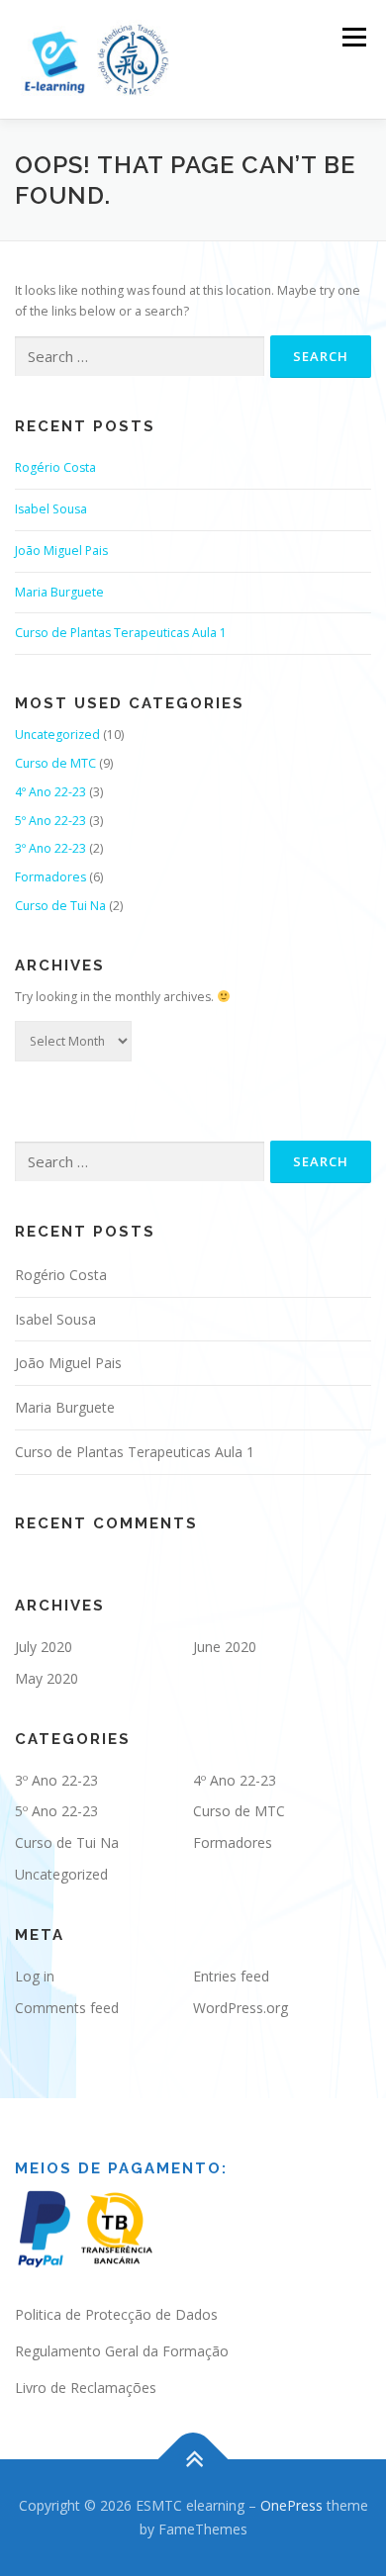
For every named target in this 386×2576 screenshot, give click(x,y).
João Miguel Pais (61, 551)
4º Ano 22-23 (50, 792)
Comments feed (67, 2008)
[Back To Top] (193, 2460)
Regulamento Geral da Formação (122, 2351)
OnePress (291, 2505)
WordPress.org (241, 2008)
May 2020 (47, 1678)
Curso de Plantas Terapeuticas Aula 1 (121, 633)
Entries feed (231, 1976)
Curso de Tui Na (60, 906)
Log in (35, 1976)
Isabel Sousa (51, 509)
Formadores (50, 877)
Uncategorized (57, 735)
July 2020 (44, 1647)
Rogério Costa (55, 467)
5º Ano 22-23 (50, 821)
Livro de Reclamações (86, 2388)
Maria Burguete (59, 592)
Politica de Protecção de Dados (116, 2314)
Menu (353, 37)
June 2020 (225, 1647)
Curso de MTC (55, 763)
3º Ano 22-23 (50, 848)
